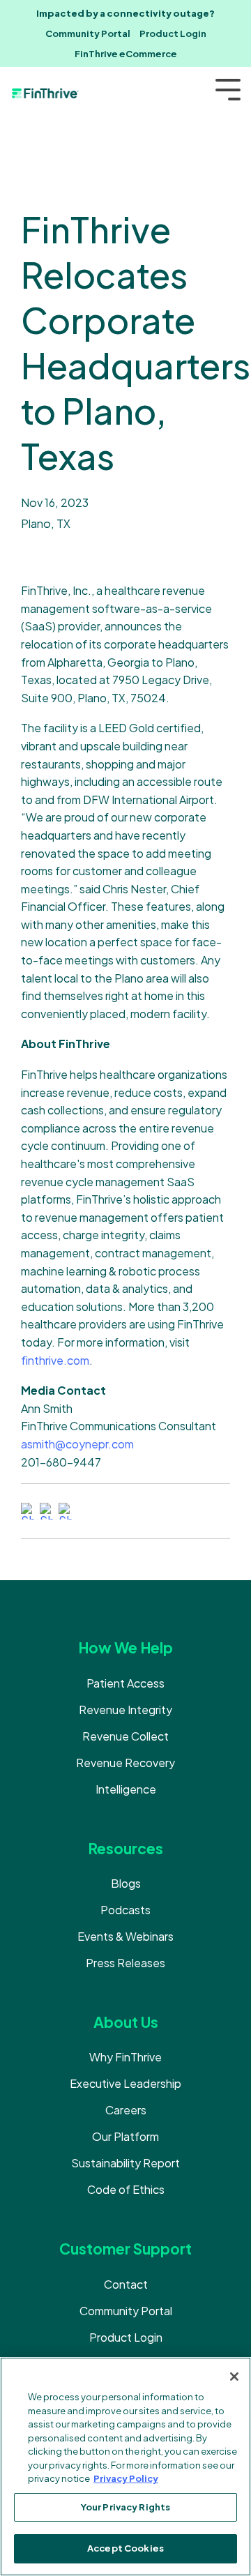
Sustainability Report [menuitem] (125, 2163)
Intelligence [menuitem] (126, 1789)
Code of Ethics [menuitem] (126, 2189)
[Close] (234, 2377)
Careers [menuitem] (126, 2110)
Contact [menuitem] (126, 2284)
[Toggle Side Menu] (228, 88)
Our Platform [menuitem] (125, 2136)
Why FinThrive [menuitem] (125, 2057)
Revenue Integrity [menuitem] (125, 1710)
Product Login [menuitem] (173, 33)
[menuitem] (125, 14)
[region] (125, 2467)
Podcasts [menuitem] (125, 1910)
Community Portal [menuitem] (88, 33)
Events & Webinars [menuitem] (125, 1936)
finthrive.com (55, 1360)
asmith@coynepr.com (77, 1444)
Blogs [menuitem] (126, 1883)
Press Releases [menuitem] (125, 1963)
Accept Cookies (125, 2548)
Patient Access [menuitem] (125, 1683)
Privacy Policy (126, 2478)
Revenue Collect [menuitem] (125, 1736)
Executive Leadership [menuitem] (125, 2083)
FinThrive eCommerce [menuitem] (126, 54)
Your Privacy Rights (125, 2507)
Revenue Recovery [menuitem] (125, 1763)
